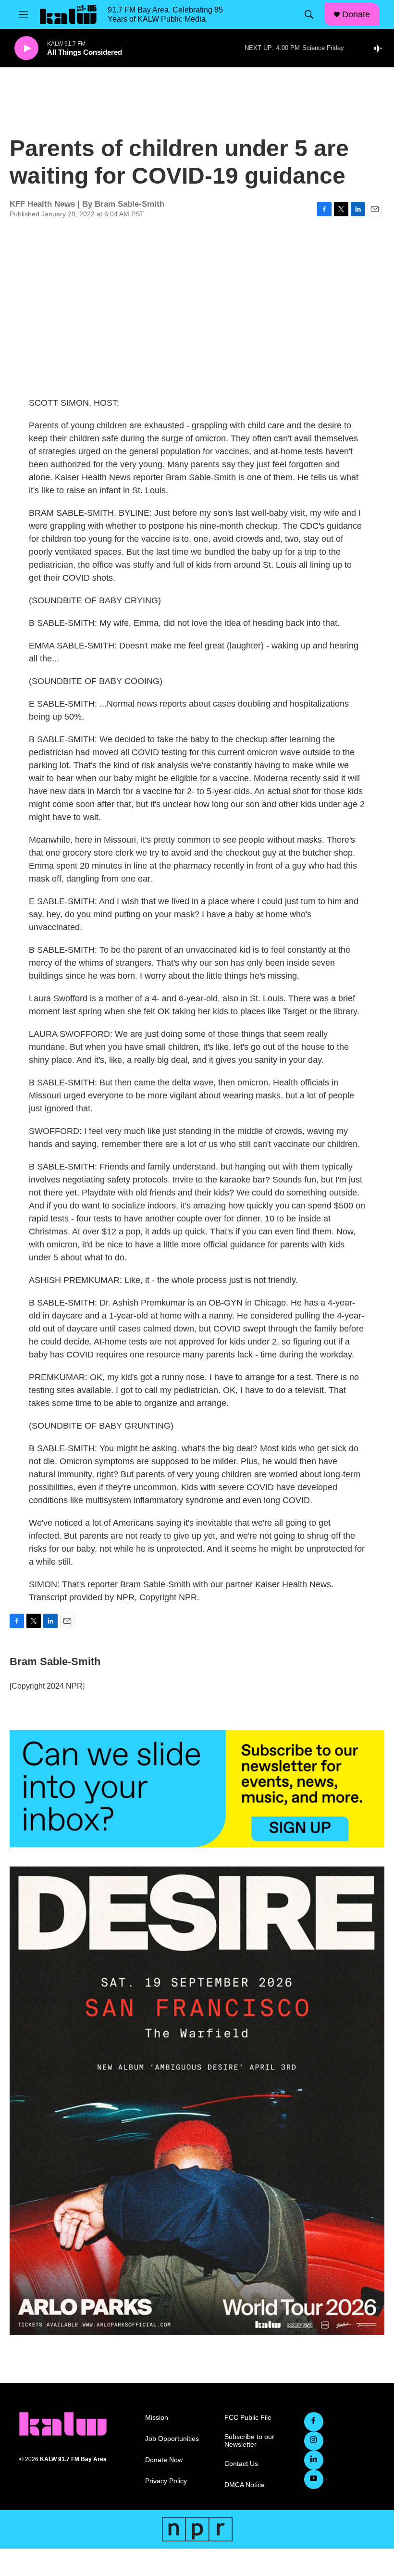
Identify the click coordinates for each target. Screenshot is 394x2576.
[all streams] (380, 48)
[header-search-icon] (309, 14)
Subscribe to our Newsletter (249, 2441)
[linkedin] (314, 2460)
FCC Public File (248, 2418)
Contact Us (241, 2464)
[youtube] (314, 2479)
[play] (26, 48)
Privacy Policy (166, 2481)
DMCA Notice (245, 2485)
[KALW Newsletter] (197, 1789)
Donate (356, 14)
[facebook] (314, 2422)
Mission (157, 2418)
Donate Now (164, 2460)
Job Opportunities (172, 2439)
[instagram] (314, 2441)
